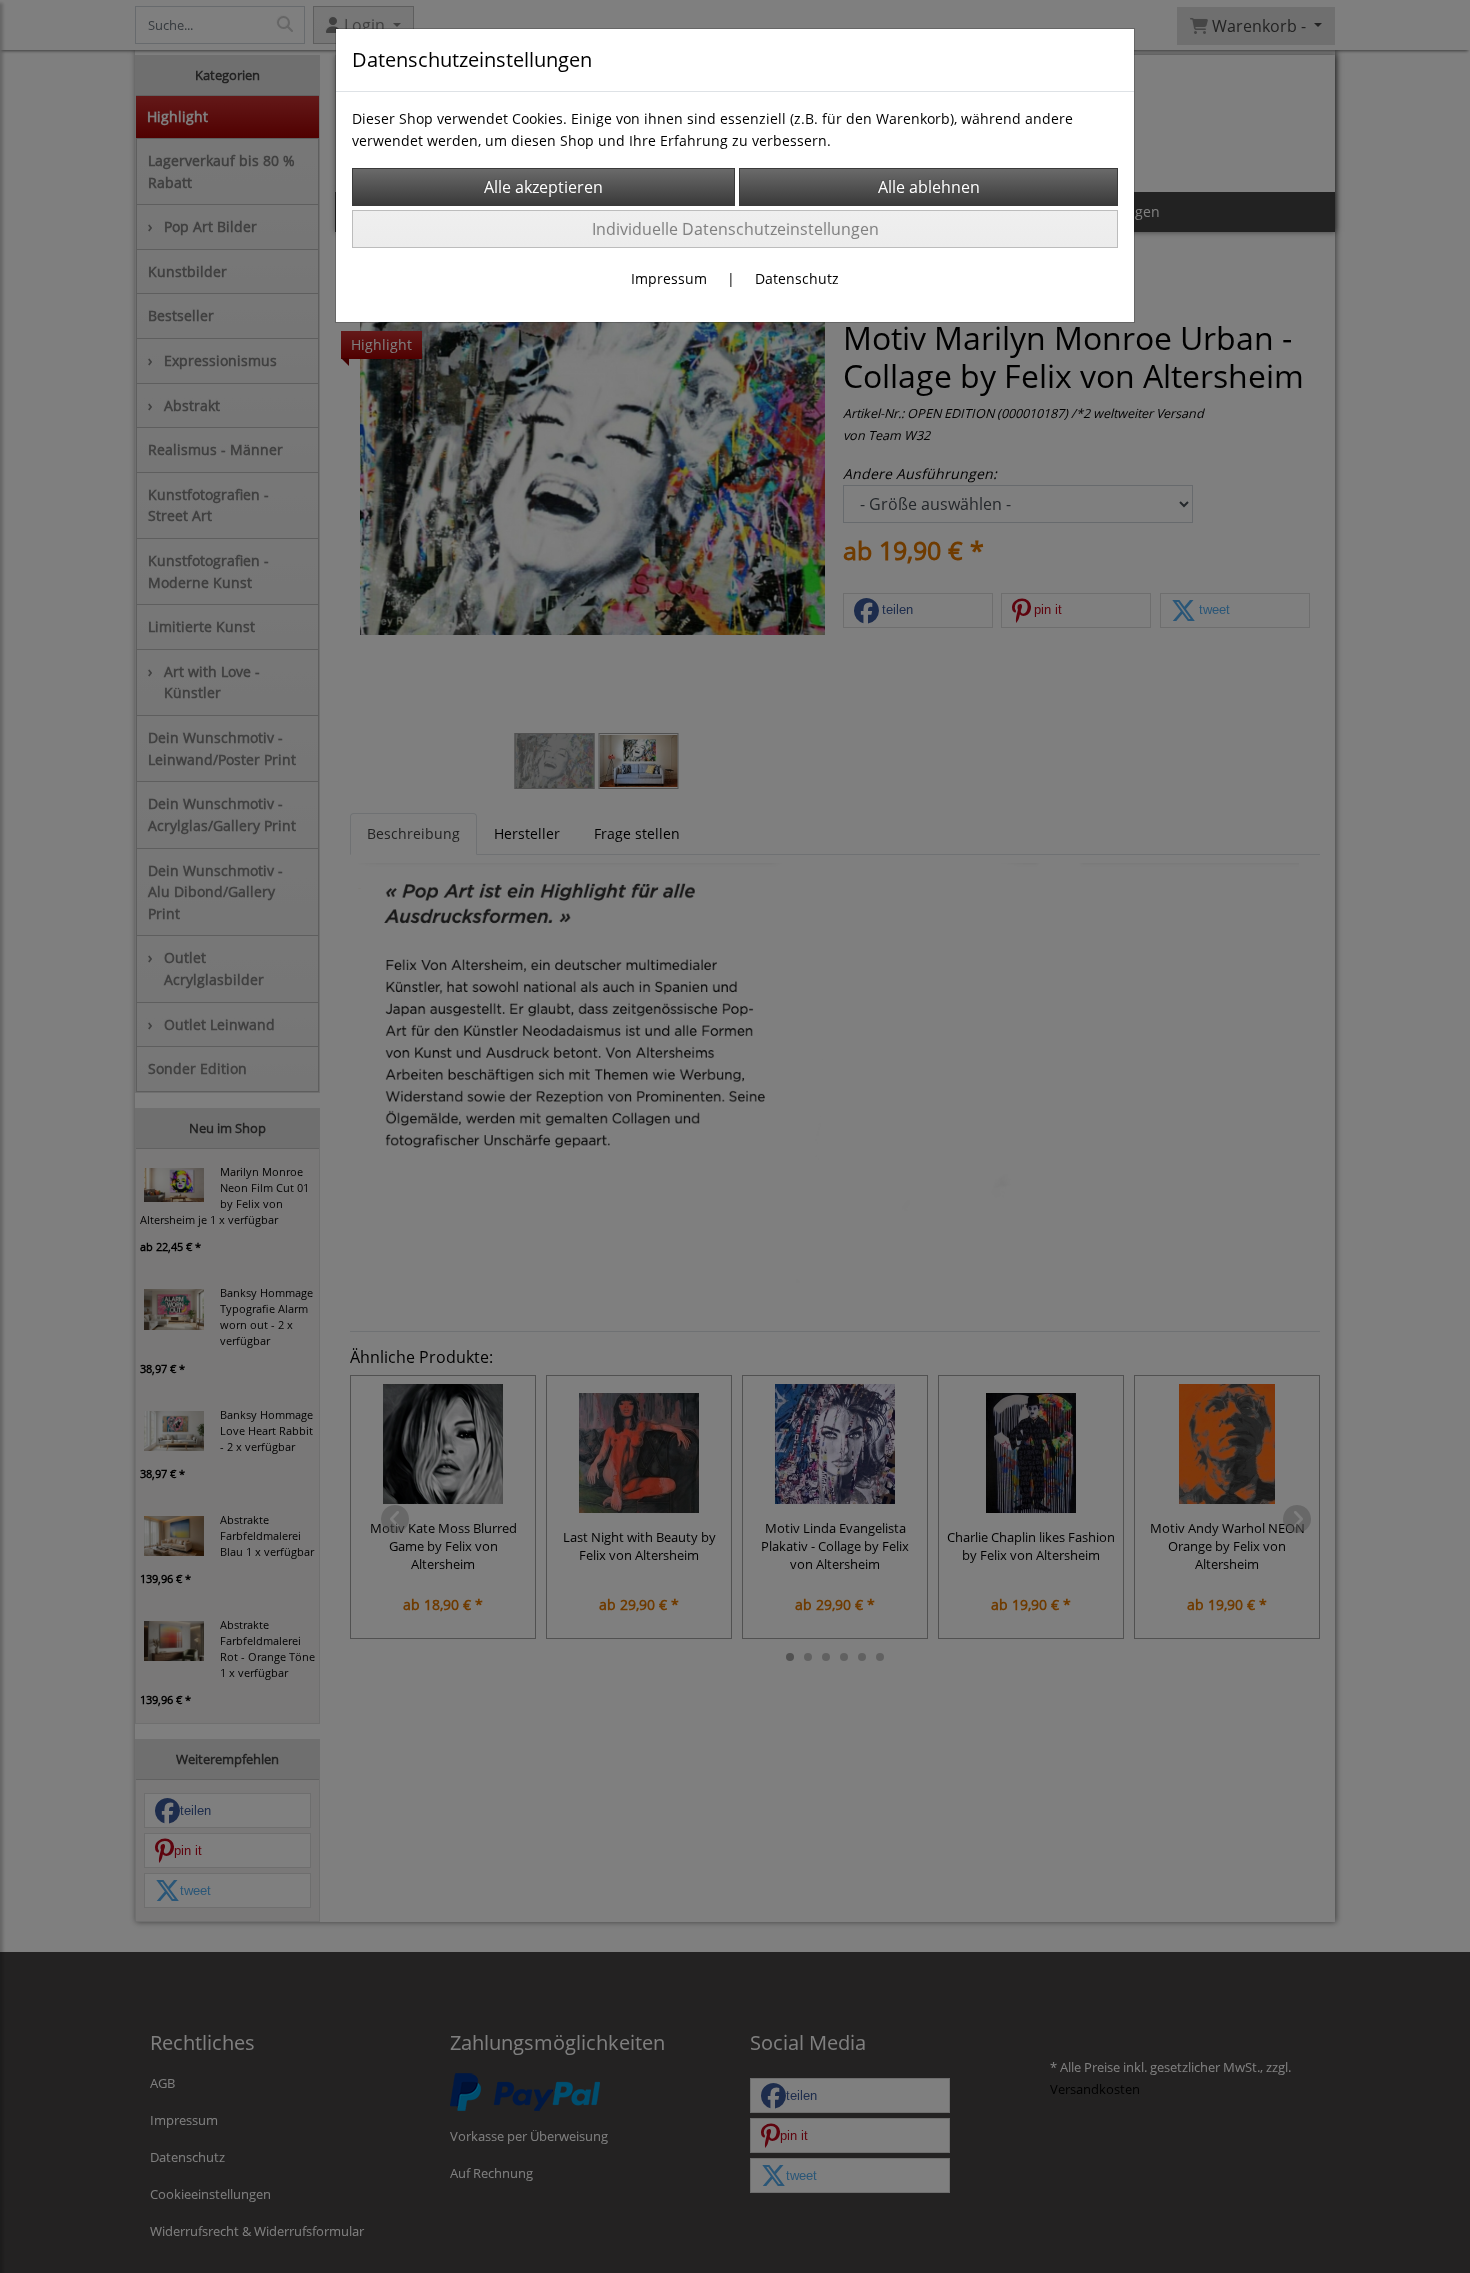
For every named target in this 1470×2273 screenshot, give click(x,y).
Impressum (669, 278)
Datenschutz (797, 278)
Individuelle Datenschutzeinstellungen (735, 229)
